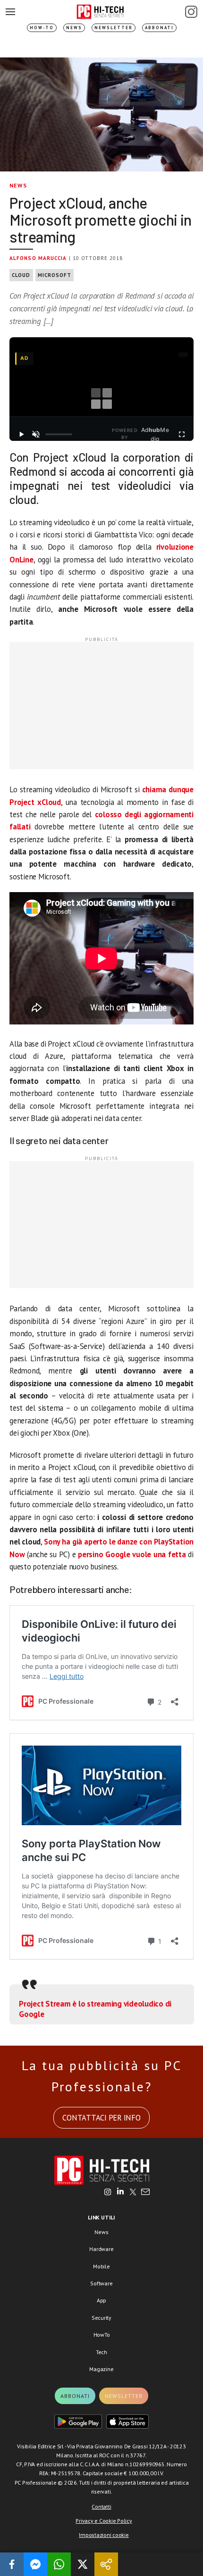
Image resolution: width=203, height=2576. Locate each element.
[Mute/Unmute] (36, 434)
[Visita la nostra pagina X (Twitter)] (133, 2193)
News (74, 28)
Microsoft (55, 275)
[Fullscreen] (182, 434)
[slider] (59, 434)
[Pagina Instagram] (191, 12)
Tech (101, 2352)
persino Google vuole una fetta (132, 1554)
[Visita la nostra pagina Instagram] (108, 2193)
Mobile (101, 2266)
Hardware (101, 2249)
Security (101, 2318)
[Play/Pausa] (21, 434)
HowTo (102, 2335)
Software (101, 2283)
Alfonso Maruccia (38, 258)
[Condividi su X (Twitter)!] (83, 2564)
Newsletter (114, 28)
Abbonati (159, 28)
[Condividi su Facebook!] (12, 2564)
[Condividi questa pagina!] (106, 2564)
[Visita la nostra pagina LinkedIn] (120, 2193)
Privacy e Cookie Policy (104, 2521)
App (101, 2300)
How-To (42, 28)
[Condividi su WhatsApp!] (59, 2564)
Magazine (101, 2369)
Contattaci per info (101, 2118)
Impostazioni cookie (104, 2535)
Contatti (101, 2507)
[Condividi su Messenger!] (35, 2564)
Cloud (21, 275)
